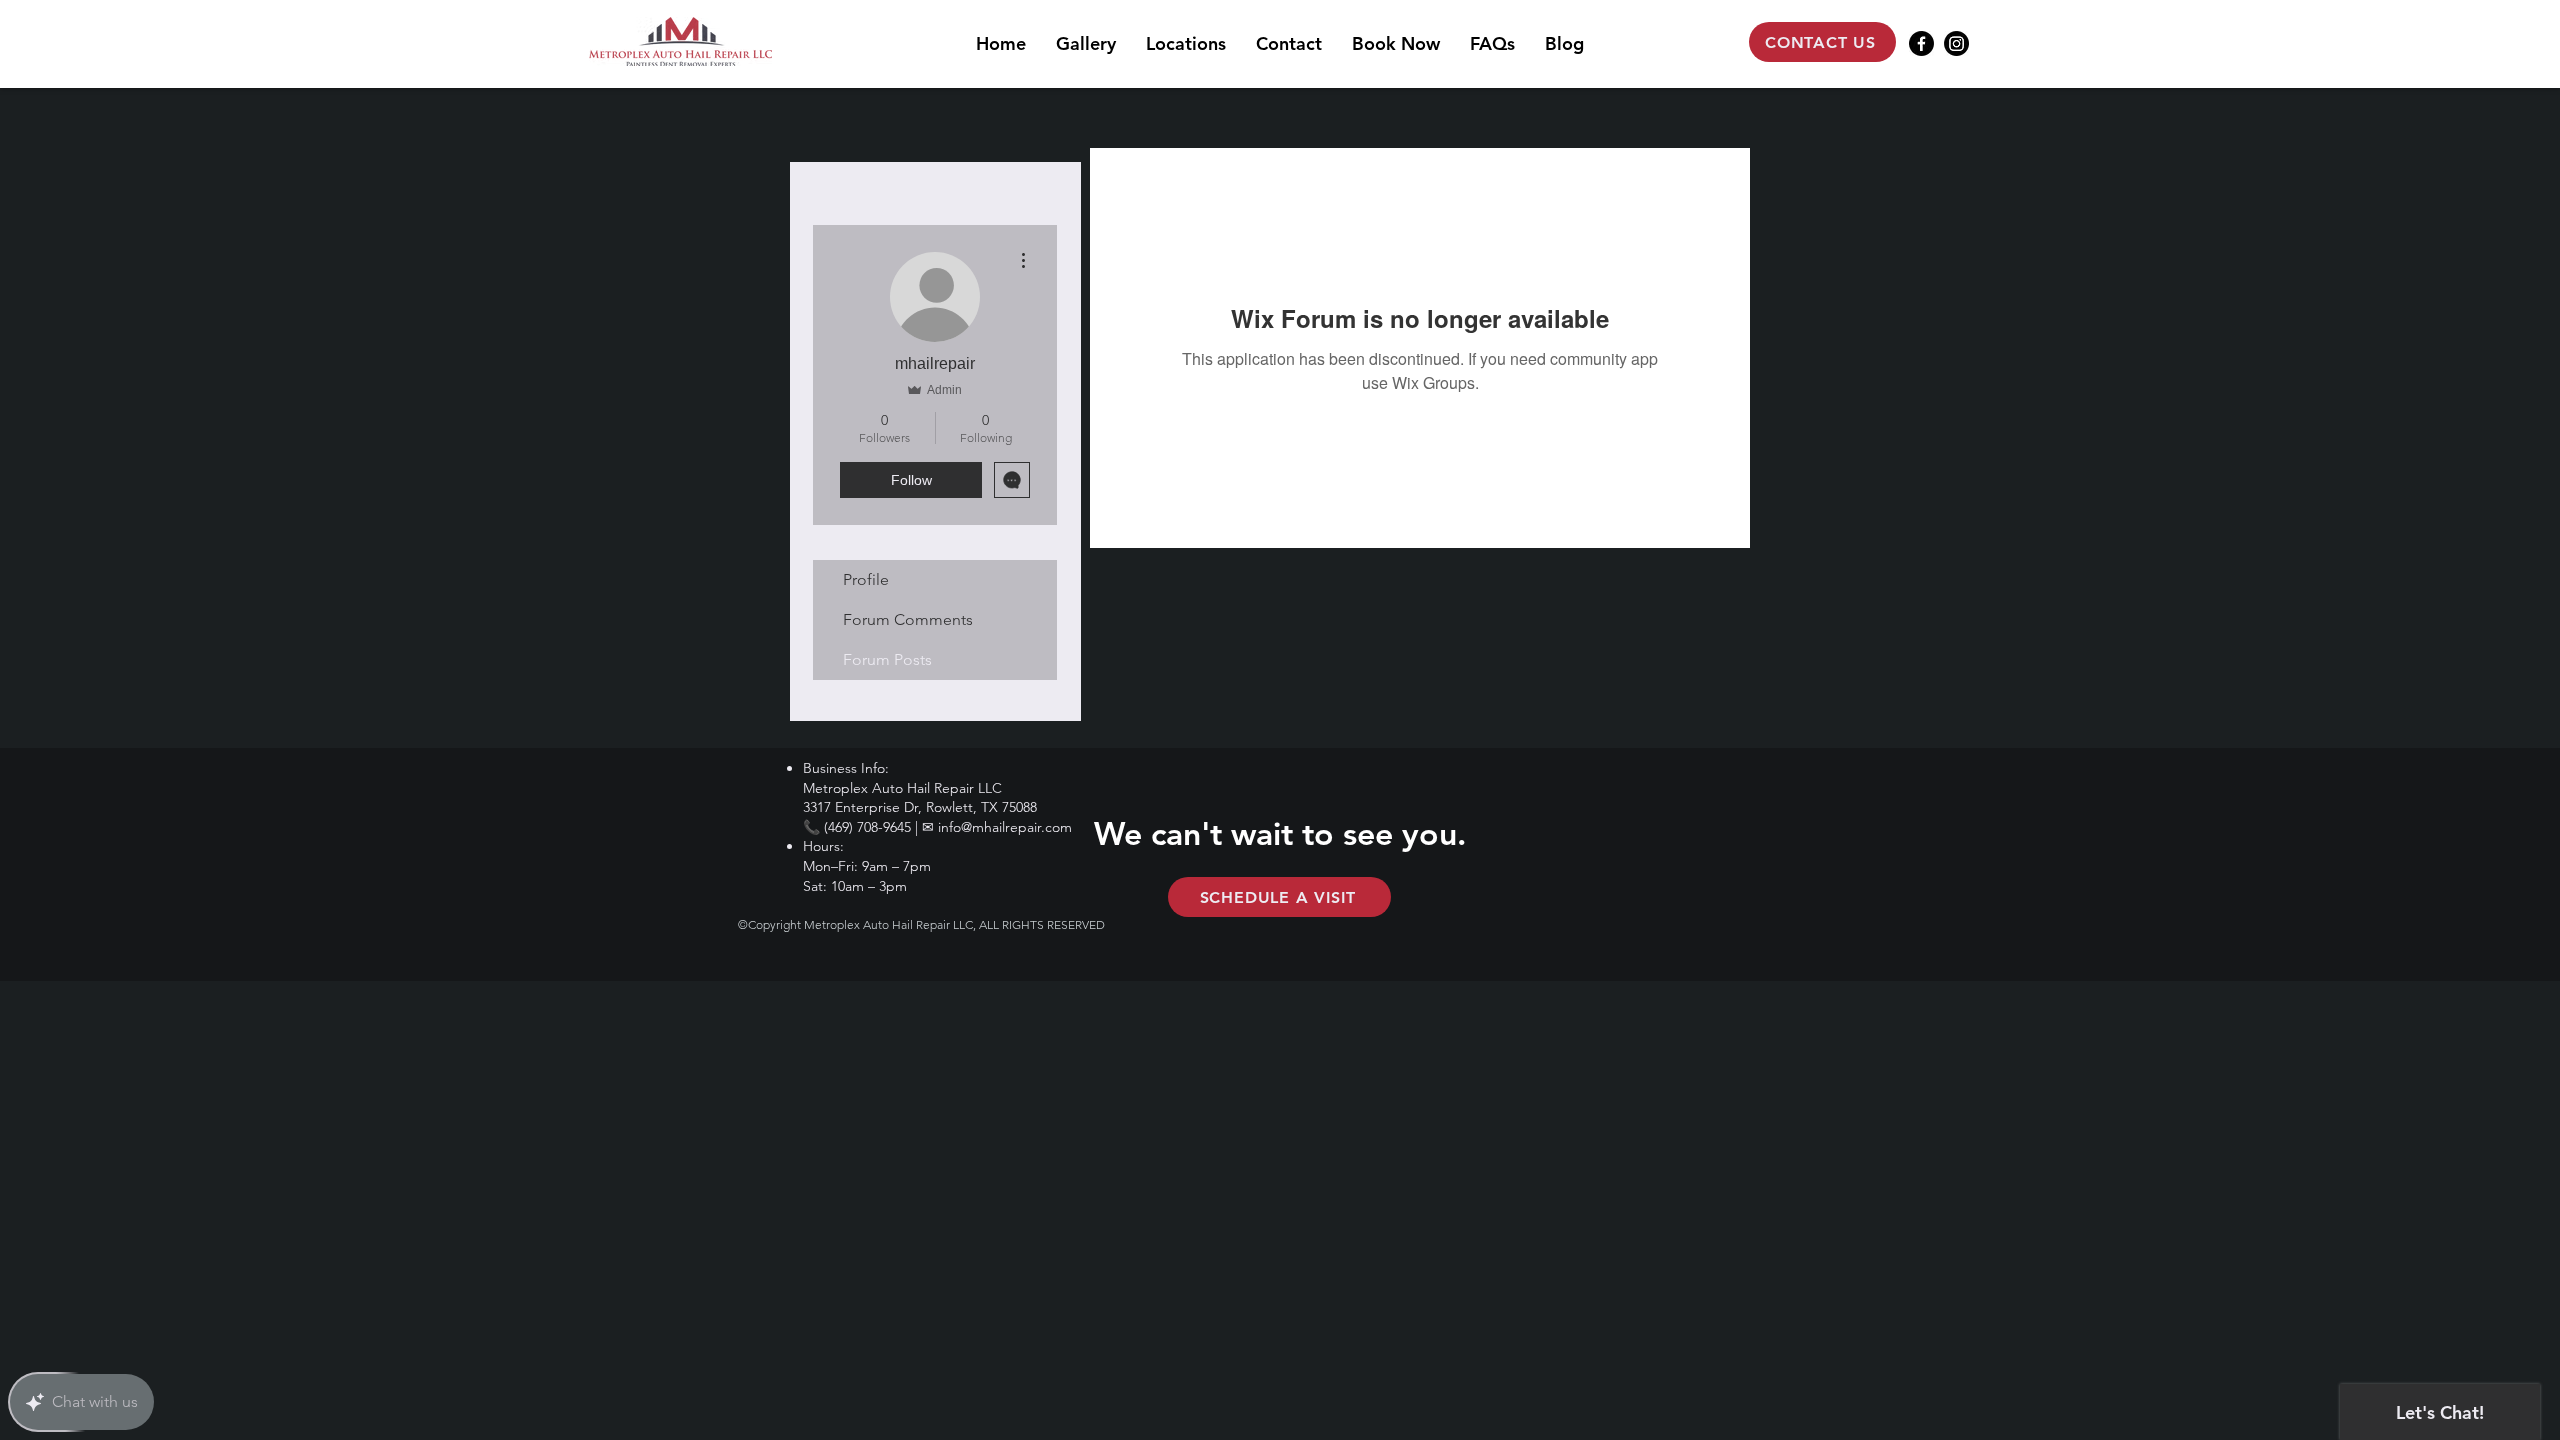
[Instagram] (1956, 43)
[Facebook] (1921, 43)
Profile (866, 579)
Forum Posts (887, 659)
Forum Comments (908, 619)
